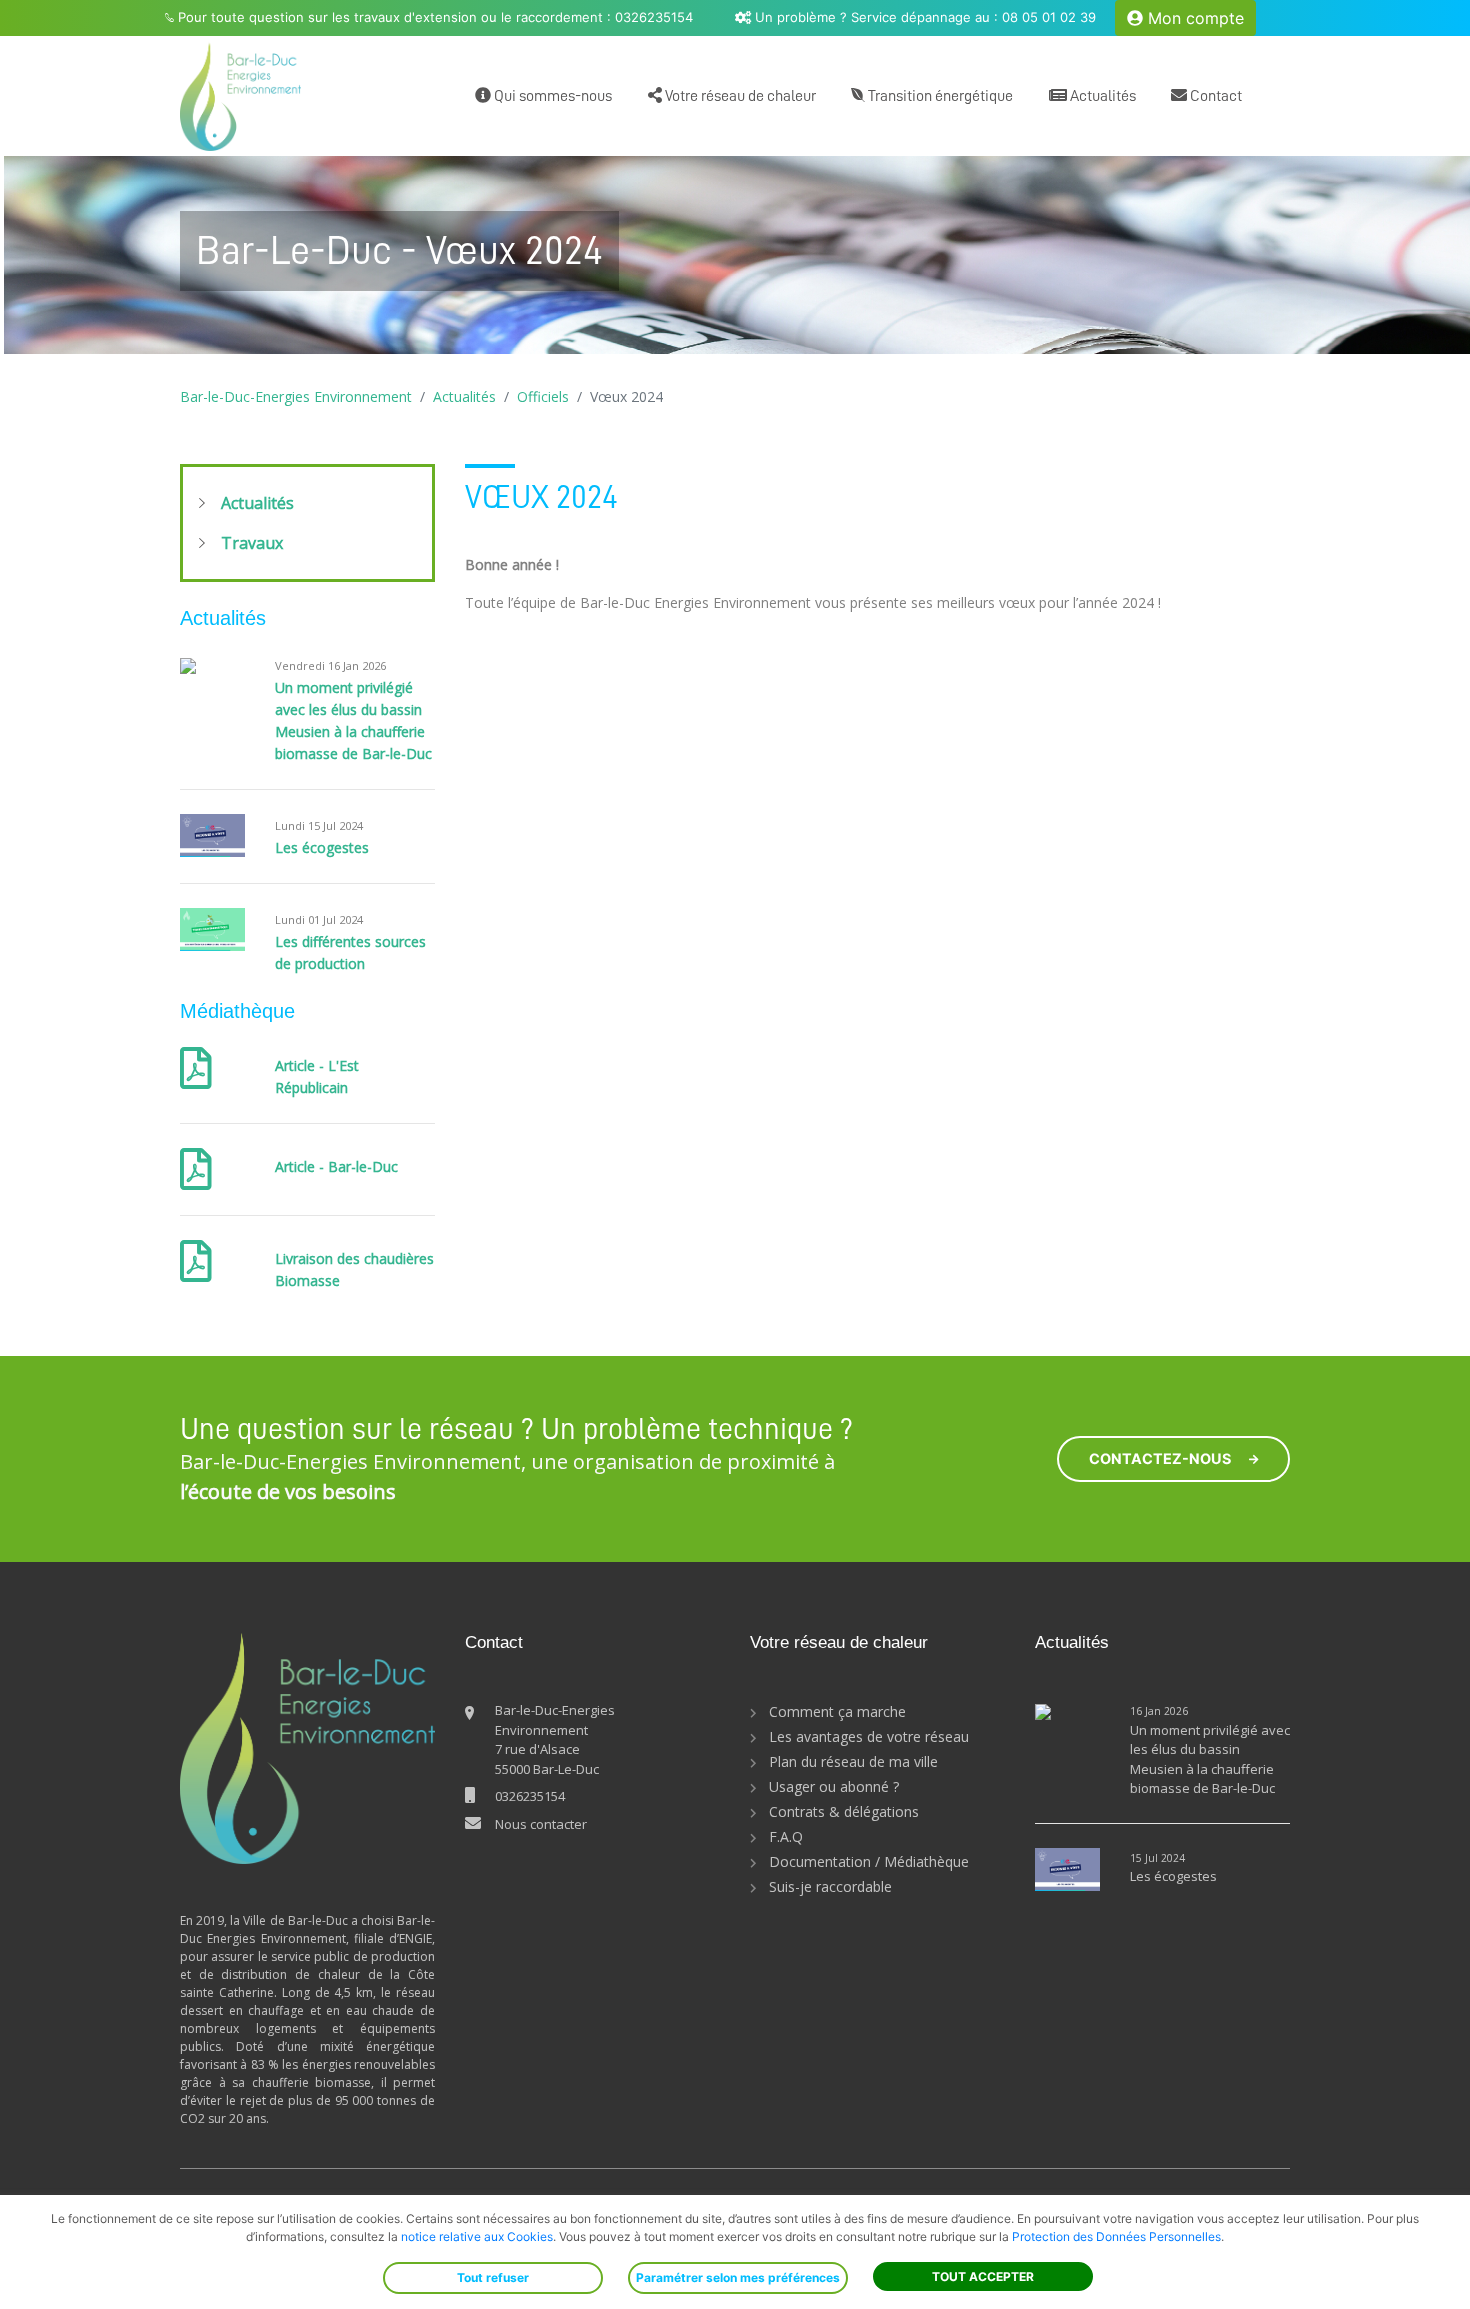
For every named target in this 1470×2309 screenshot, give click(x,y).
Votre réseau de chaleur (739, 96)
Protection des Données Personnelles (1116, 2236)
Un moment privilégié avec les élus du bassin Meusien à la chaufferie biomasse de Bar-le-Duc (1210, 1759)
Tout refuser (493, 2277)
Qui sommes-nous (551, 96)
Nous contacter (541, 1824)
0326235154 (530, 1796)
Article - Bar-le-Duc (336, 1166)
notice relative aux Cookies (477, 2236)
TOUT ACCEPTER (983, 2276)
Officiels (543, 396)
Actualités (1101, 96)
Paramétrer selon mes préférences (738, 2277)
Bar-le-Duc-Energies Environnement (296, 396)
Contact (1214, 96)
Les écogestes (322, 847)
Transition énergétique (939, 96)
